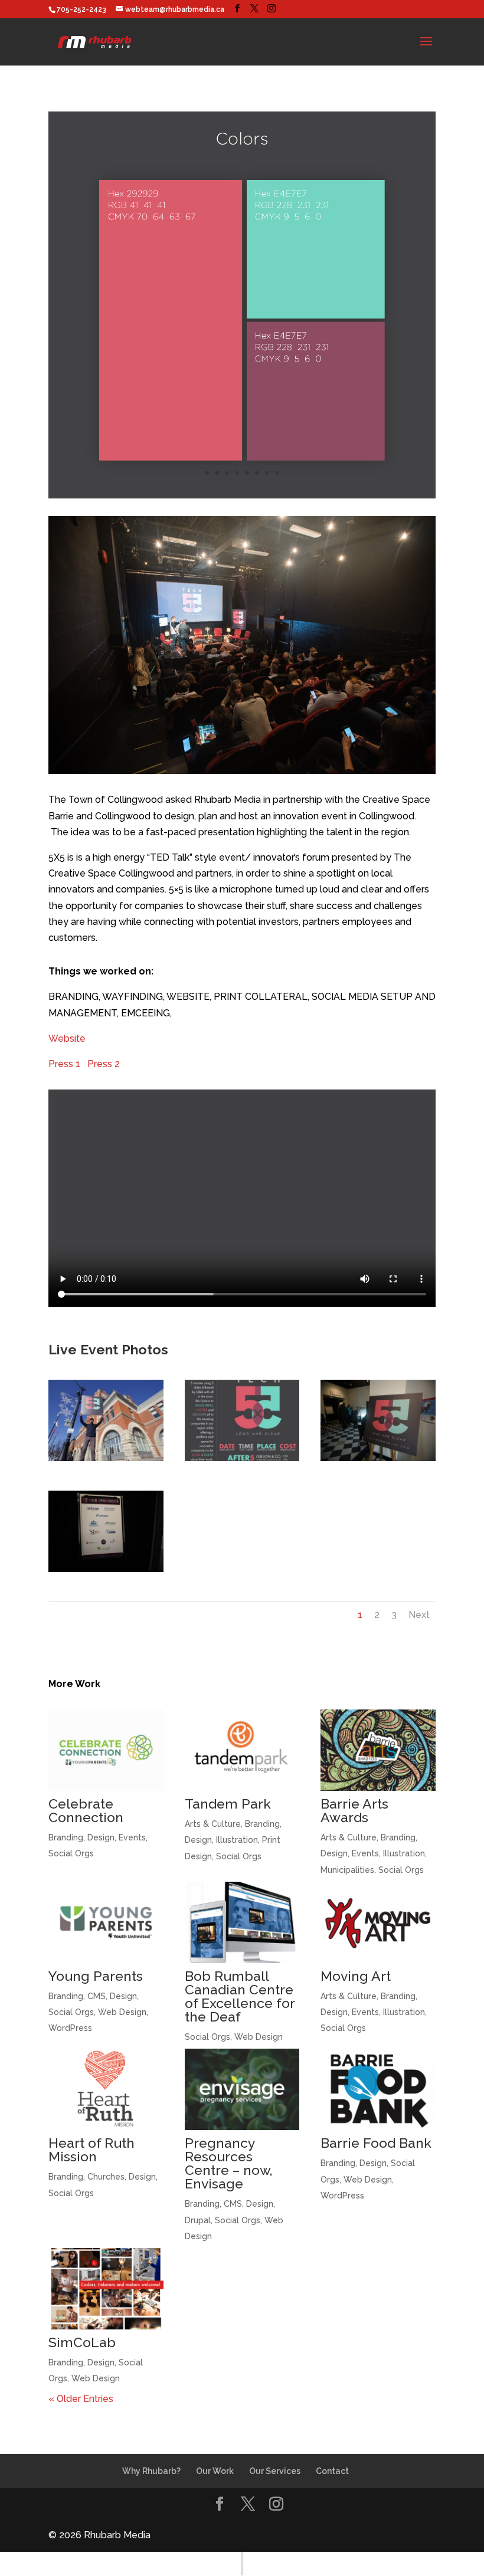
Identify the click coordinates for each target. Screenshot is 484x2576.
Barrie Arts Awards (354, 1810)
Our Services (275, 2471)
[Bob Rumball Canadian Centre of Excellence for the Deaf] (242, 1922)
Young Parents (96, 1976)
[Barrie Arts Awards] (378, 1750)
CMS (97, 1996)
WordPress (70, 2028)
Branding (66, 1837)
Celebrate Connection (86, 1810)
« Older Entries (81, 2399)
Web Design (122, 2012)
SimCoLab (82, 2342)
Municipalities (347, 1870)
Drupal (198, 2220)
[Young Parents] (106, 1922)
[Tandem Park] (242, 1750)
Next (419, 1615)
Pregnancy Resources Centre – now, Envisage (229, 2163)
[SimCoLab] (106, 2289)
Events (132, 1837)
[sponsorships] (106, 1572)
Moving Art (356, 1976)
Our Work (215, 2471)
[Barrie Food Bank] (378, 2089)
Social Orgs (71, 1853)
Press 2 (104, 1064)
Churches (106, 2177)
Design (101, 1837)
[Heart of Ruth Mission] (106, 2089)
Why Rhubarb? (151, 2471)
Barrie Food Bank (376, 2143)
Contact (332, 2471)
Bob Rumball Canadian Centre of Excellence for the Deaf (240, 1996)
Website (67, 1038)
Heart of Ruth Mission (91, 2150)
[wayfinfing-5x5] (378, 1461)
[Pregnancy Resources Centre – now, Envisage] (242, 2089)
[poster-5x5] (242, 1461)
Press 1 (68, 1064)
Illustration (237, 1840)
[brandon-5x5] (106, 1461)
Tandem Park (228, 1804)
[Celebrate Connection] (106, 1750)
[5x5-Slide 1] (242, 498)
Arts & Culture (213, 1824)
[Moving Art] (378, 1922)
